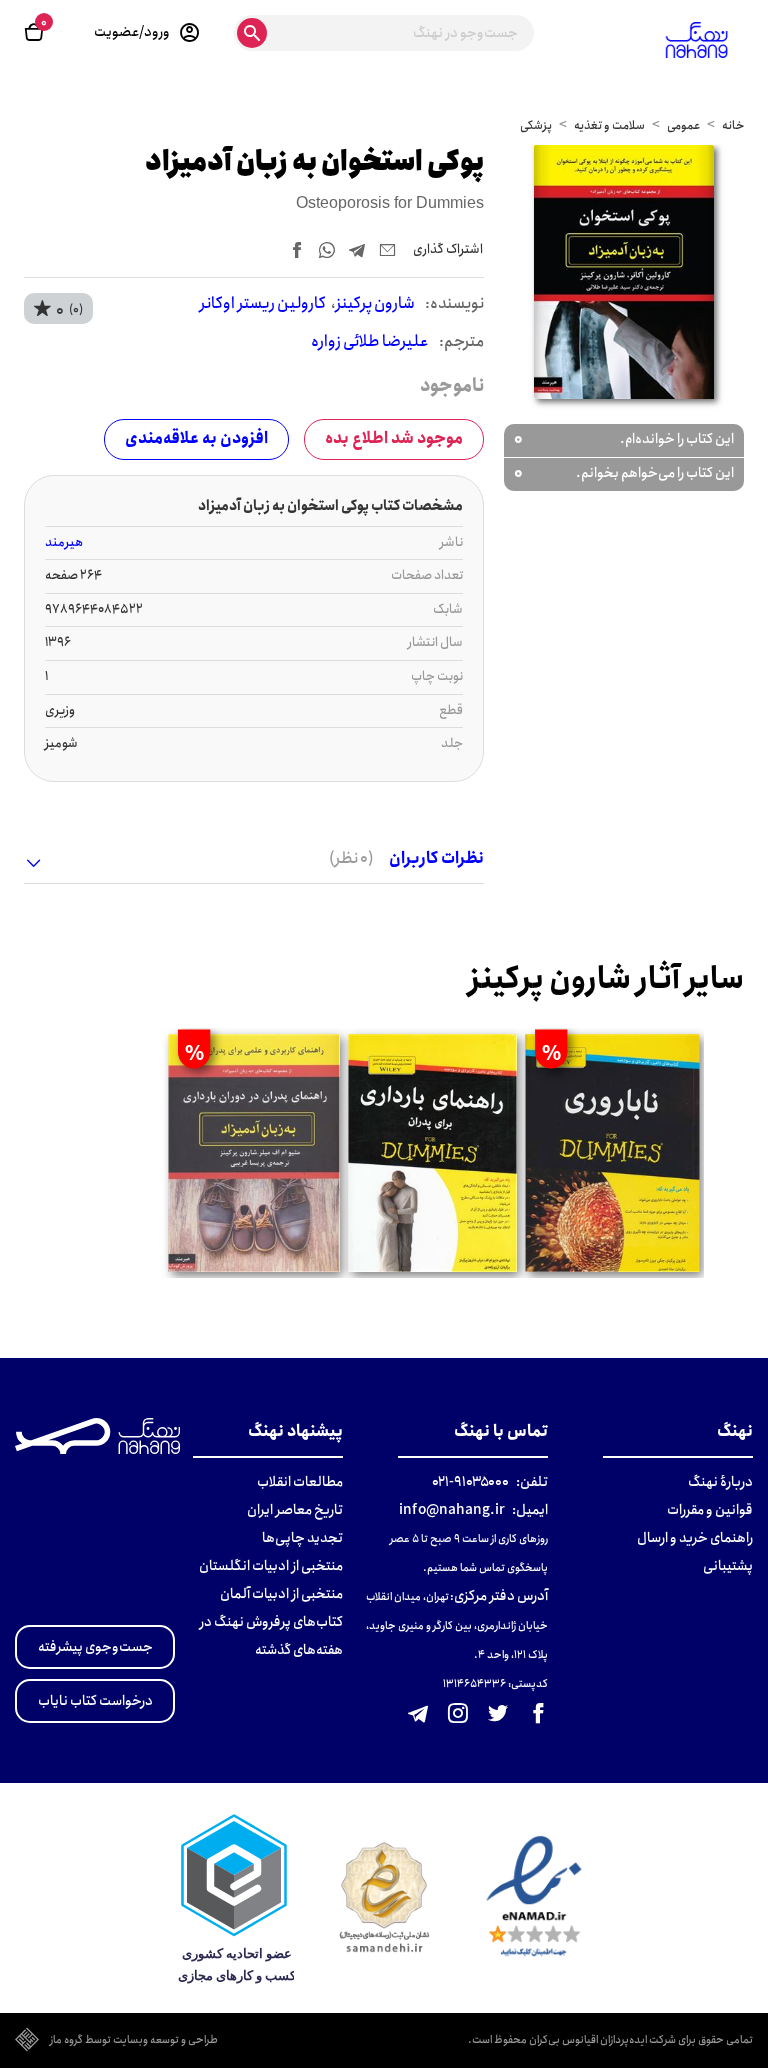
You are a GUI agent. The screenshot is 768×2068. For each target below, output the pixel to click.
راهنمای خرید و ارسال (695, 1538)
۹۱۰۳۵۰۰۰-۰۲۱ (470, 1482)
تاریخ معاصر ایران (295, 1510)
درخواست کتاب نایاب (95, 1701)
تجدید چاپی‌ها (302, 1538)
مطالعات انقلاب (300, 1482)
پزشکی (536, 125)
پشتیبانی (728, 1566)
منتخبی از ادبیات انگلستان (271, 1566)
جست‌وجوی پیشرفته (95, 1647)
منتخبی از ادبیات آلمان (281, 1594)
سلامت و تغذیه (609, 125)
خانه (733, 125)
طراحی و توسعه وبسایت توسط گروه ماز (134, 2041)
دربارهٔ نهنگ (720, 1482)
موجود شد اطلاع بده (394, 438)
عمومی (683, 125)
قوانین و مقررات (710, 1510)
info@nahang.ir (452, 1510)
